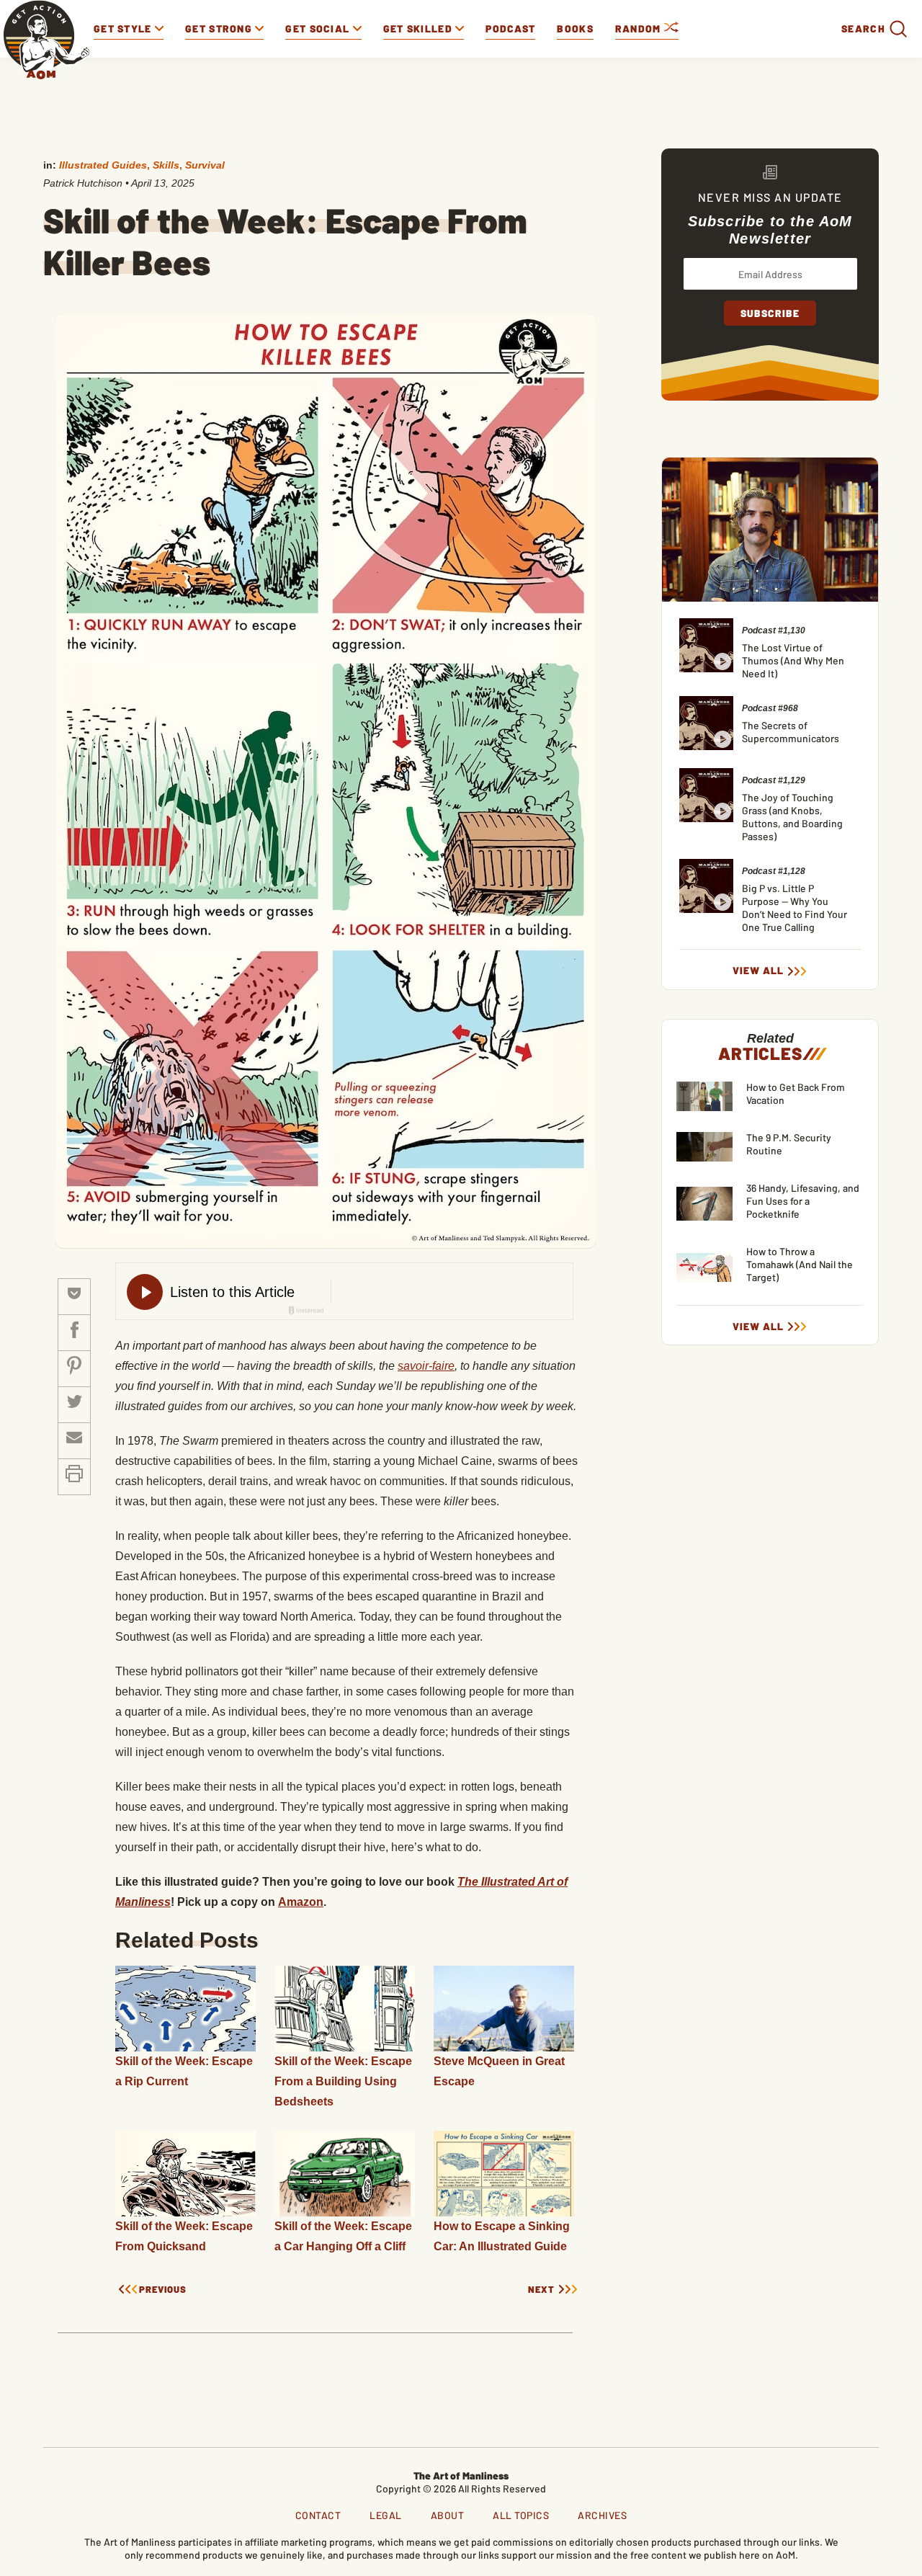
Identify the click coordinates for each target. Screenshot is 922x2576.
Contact (318, 2515)
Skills (166, 165)
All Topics (521, 2515)
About (448, 2515)
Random (640, 28)
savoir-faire (426, 1366)
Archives (602, 2515)
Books (575, 28)
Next (541, 2290)
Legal (386, 2515)
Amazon (301, 1902)
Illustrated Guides (103, 165)
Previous (163, 2290)
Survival (205, 165)
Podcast (510, 28)
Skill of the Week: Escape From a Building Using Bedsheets (343, 2081)
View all (758, 971)
